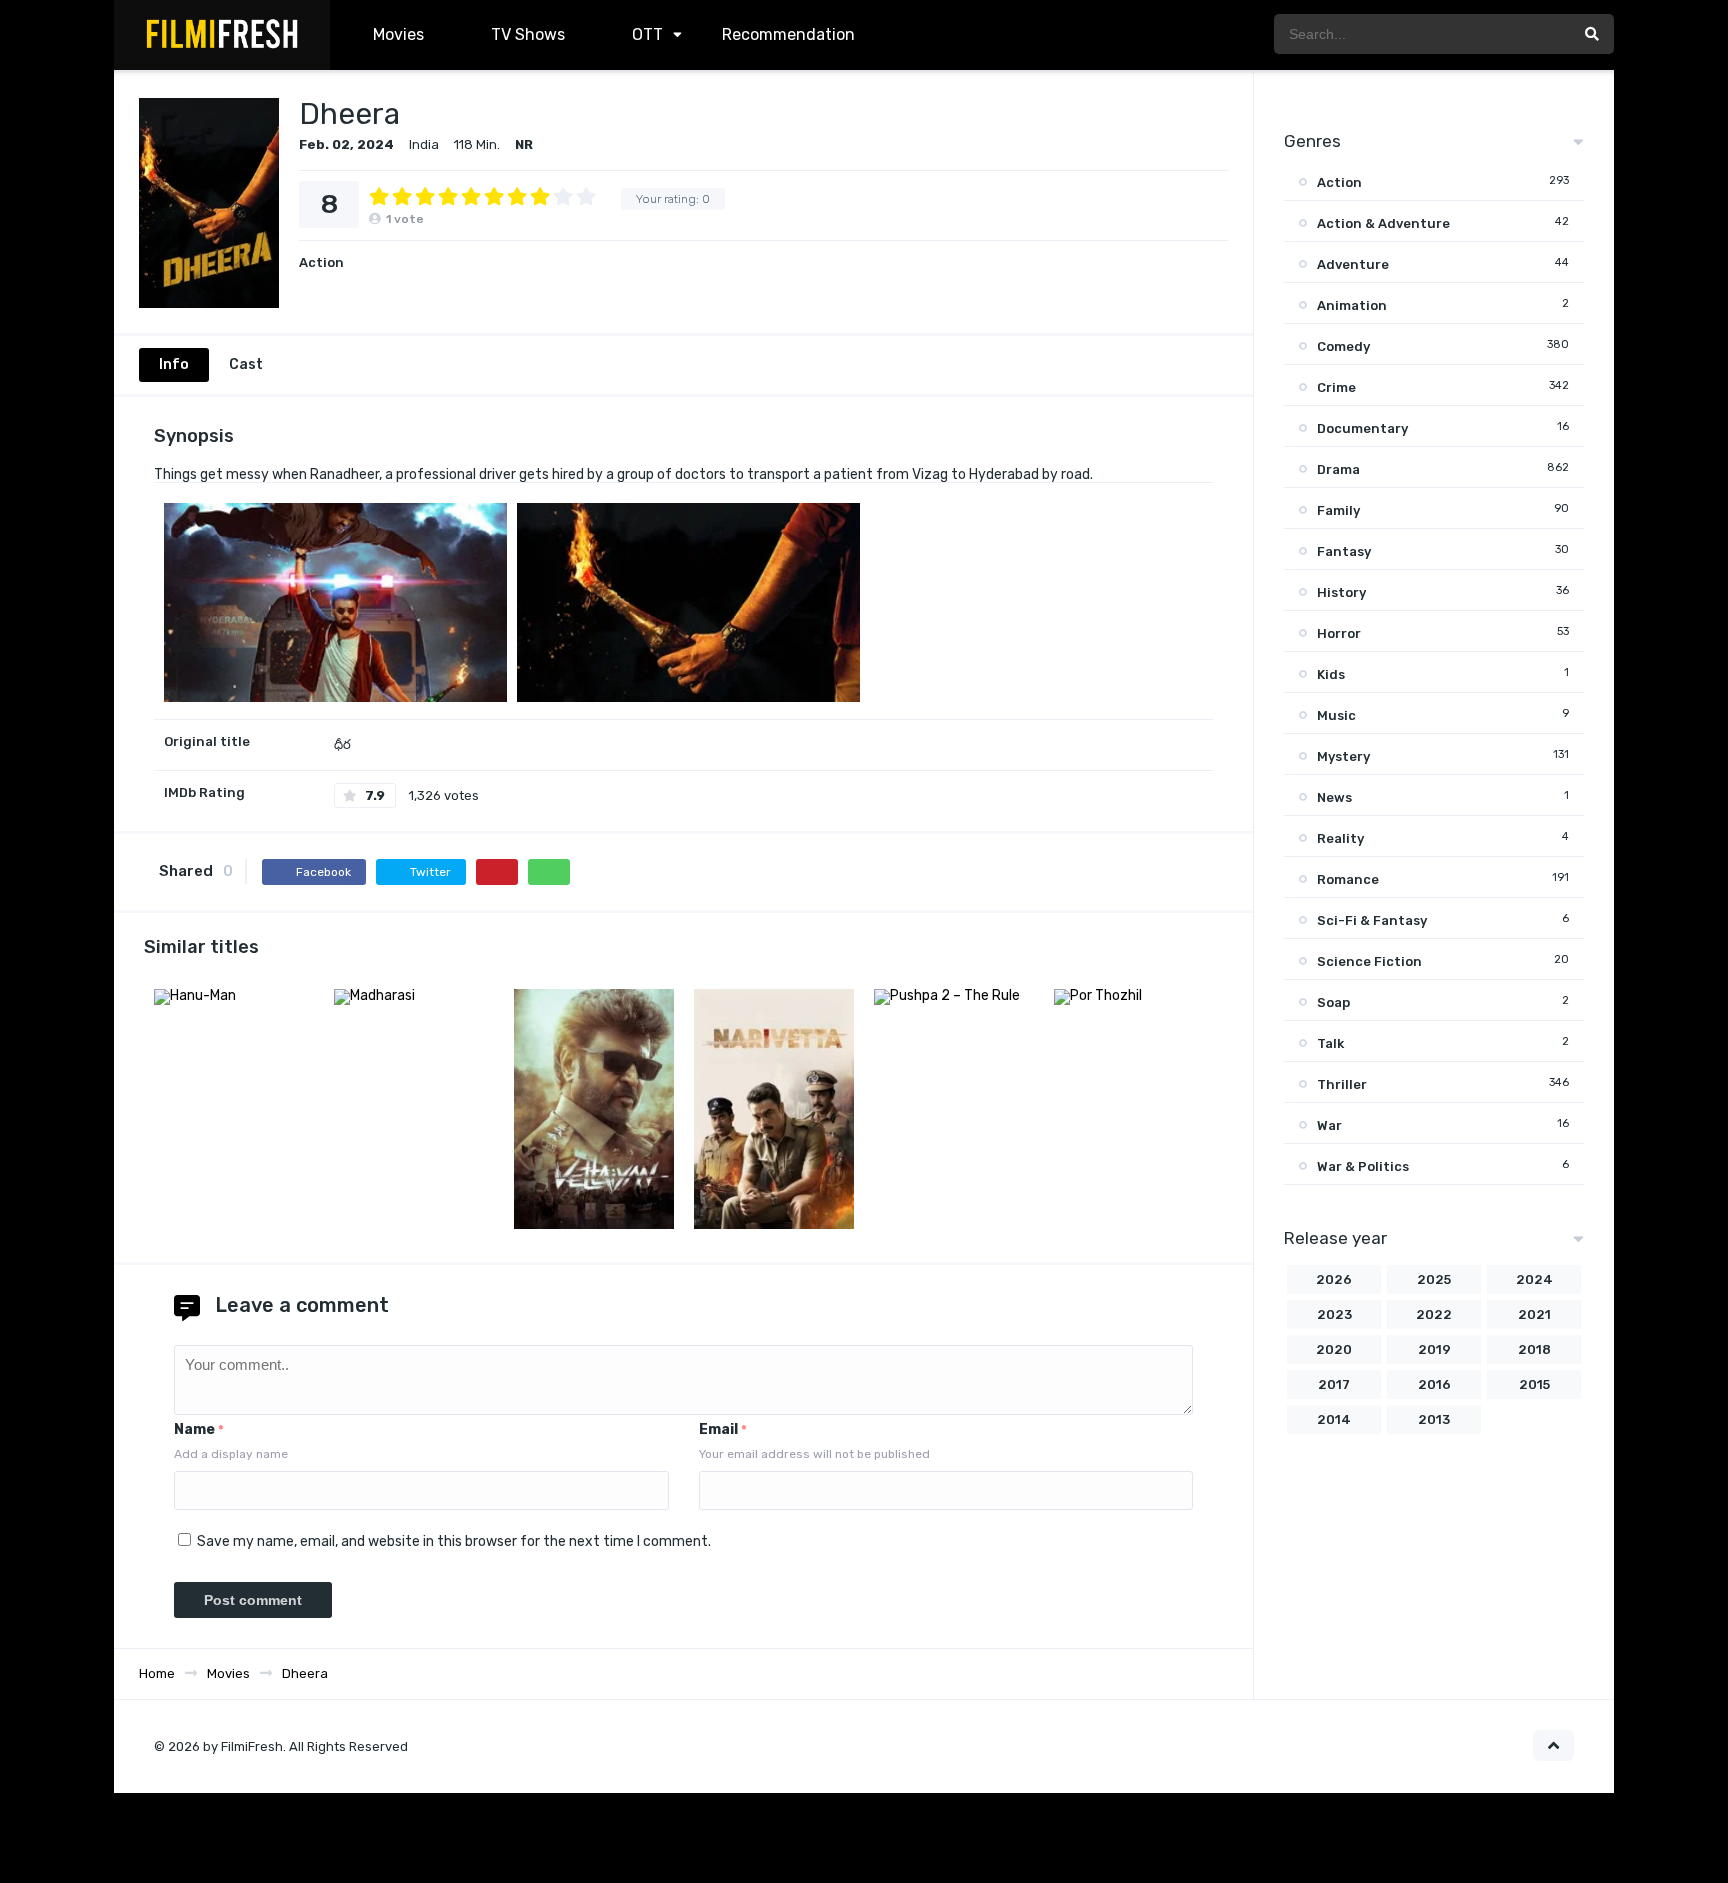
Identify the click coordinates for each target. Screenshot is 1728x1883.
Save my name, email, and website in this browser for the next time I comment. (454, 1541)
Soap (1333, 1002)
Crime (1336, 387)
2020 (1334, 1349)
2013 (1434, 1419)
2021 (1534, 1314)
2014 (1334, 1419)
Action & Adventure (1383, 223)
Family (1338, 510)
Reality (1340, 838)
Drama (1338, 469)
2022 (1434, 1314)
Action (321, 262)
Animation (1352, 305)
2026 (1334, 1279)
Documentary (1362, 428)
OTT (645, 34)
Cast (246, 364)
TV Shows (526, 34)
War (1329, 1125)
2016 (1434, 1384)
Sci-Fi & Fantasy (1372, 920)
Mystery (1343, 756)
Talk (1330, 1043)
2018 (1534, 1349)
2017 (1334, 1384)
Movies (398, 34)
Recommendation (788, 34)
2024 (1534, 1279)
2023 (1334, 1314)
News (1334, 797)
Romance (1348, 879)
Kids (1331, 674)
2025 (1434, 1279)
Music (1336, 715)
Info (174, 364)
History (1341, 592)
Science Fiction (1369, 961)
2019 (1434, 1349)
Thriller (1342, 1084)
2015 (1534, 1384)
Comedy (1343, 346)
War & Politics (1363, 1166)
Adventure (1353, 264)
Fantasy (1344, 551)
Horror (1339, 633)
